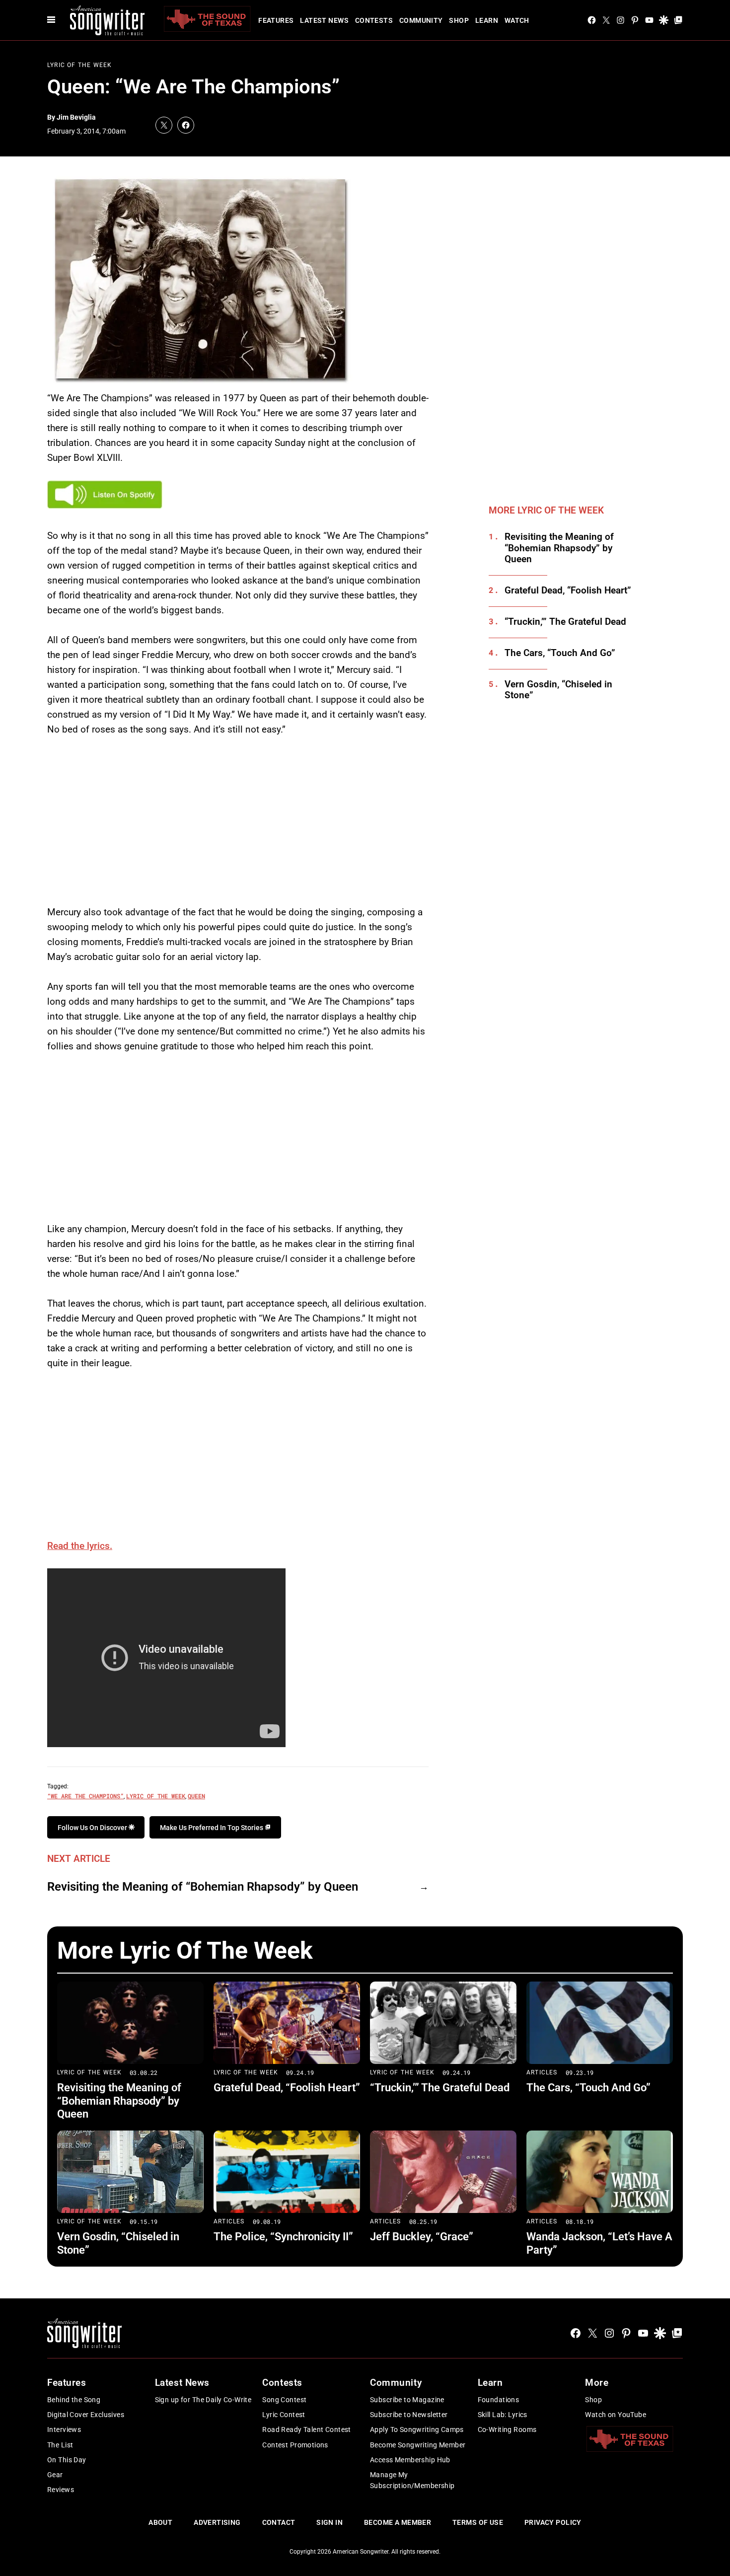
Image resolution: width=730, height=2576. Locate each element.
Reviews (61, 2490)
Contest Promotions (295, 2445)
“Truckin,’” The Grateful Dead (565, 622)
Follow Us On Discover (93, 1828)
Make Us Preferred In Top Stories (212, 1828)
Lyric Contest (284, 2415)
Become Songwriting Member (418, 2445)
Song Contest (284, 2400)
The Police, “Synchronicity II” (283, 2237)
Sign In (329, 2522)
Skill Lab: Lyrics (503, 2415)
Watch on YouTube (616, 2415)
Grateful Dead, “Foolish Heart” (568, 590)
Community (421, 20)
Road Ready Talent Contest (307, 2429)
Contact (279, 2522)
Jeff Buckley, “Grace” (422, 2237)
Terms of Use (478, 2522)
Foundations (499, 2400)
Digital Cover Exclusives (86, 2415)
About (160, 2522)
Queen (196, 1796)
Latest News (324, 20)
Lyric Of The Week (79, 65)
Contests (374, 20)
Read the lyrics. (80, 1546)
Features (276, 20)
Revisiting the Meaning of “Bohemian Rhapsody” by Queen (203, 1887)
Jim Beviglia (76, 117)
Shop (459, 20)
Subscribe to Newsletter (409, 2415)
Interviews (64, 2429)
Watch (517, 20)
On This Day (67, 2460)
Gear (55, 2475)
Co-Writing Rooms (507, 2429)
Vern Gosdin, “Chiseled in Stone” (558, 690)
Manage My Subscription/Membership (412, 2480)
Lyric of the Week (156, 1796)
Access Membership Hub (410, 2460)
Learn (487, 20)
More (597, 2383)
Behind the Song (74, 2400)
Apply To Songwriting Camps (417, 2429)
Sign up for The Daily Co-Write (203, 2400)
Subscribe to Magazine (407, 2400)
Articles (542, 2072)
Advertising (217, 2522)
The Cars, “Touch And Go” (560, 653)
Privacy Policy (553, 2522)
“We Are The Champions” (85, 1796)
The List (60, 2445)
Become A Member (398, 2522)
